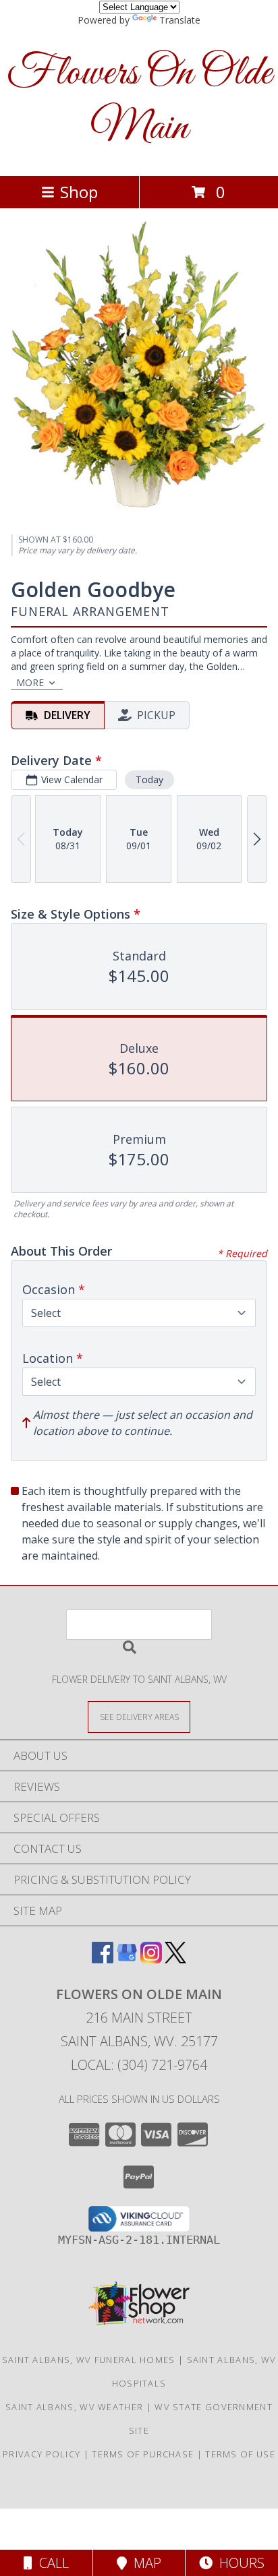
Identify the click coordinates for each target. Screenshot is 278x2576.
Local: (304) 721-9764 (139, 2065)
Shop (79, 192)
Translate (180, 20)
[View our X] (175, 1959)
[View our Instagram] (151, 1959)
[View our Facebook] (103, 1959)
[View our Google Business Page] (127, 1959)
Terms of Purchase (143, 2454)
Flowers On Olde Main (139, 101)
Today (149, 779)
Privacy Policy (41, 2454)
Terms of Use (240, 2454)
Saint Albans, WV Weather (74, 2407)
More (30, 682)
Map (144, 2563)
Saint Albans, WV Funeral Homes (89, 2360)
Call (51, 2563)
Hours (239, 2563)
